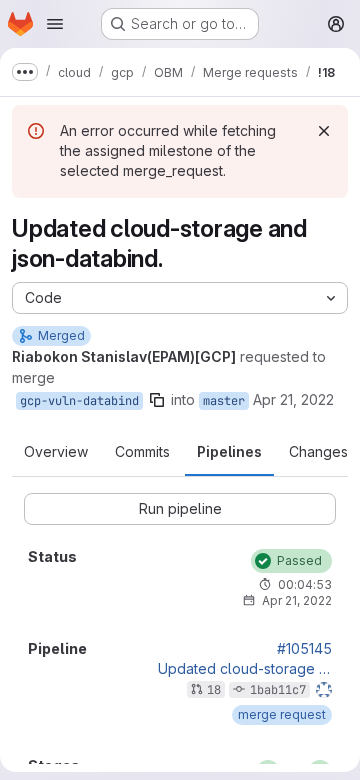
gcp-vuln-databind (79, 401)
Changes (318, 451)
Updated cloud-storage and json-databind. (245, 669)
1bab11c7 (278, 690)
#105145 (304, 649)
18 (214, 690)
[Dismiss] (324, 131)
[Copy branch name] (157, 400)
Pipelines (229, 451)
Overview (56, 451)
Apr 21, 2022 (293, 399)
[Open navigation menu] (55, 24)
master (224, 401)
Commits (142, 451)
